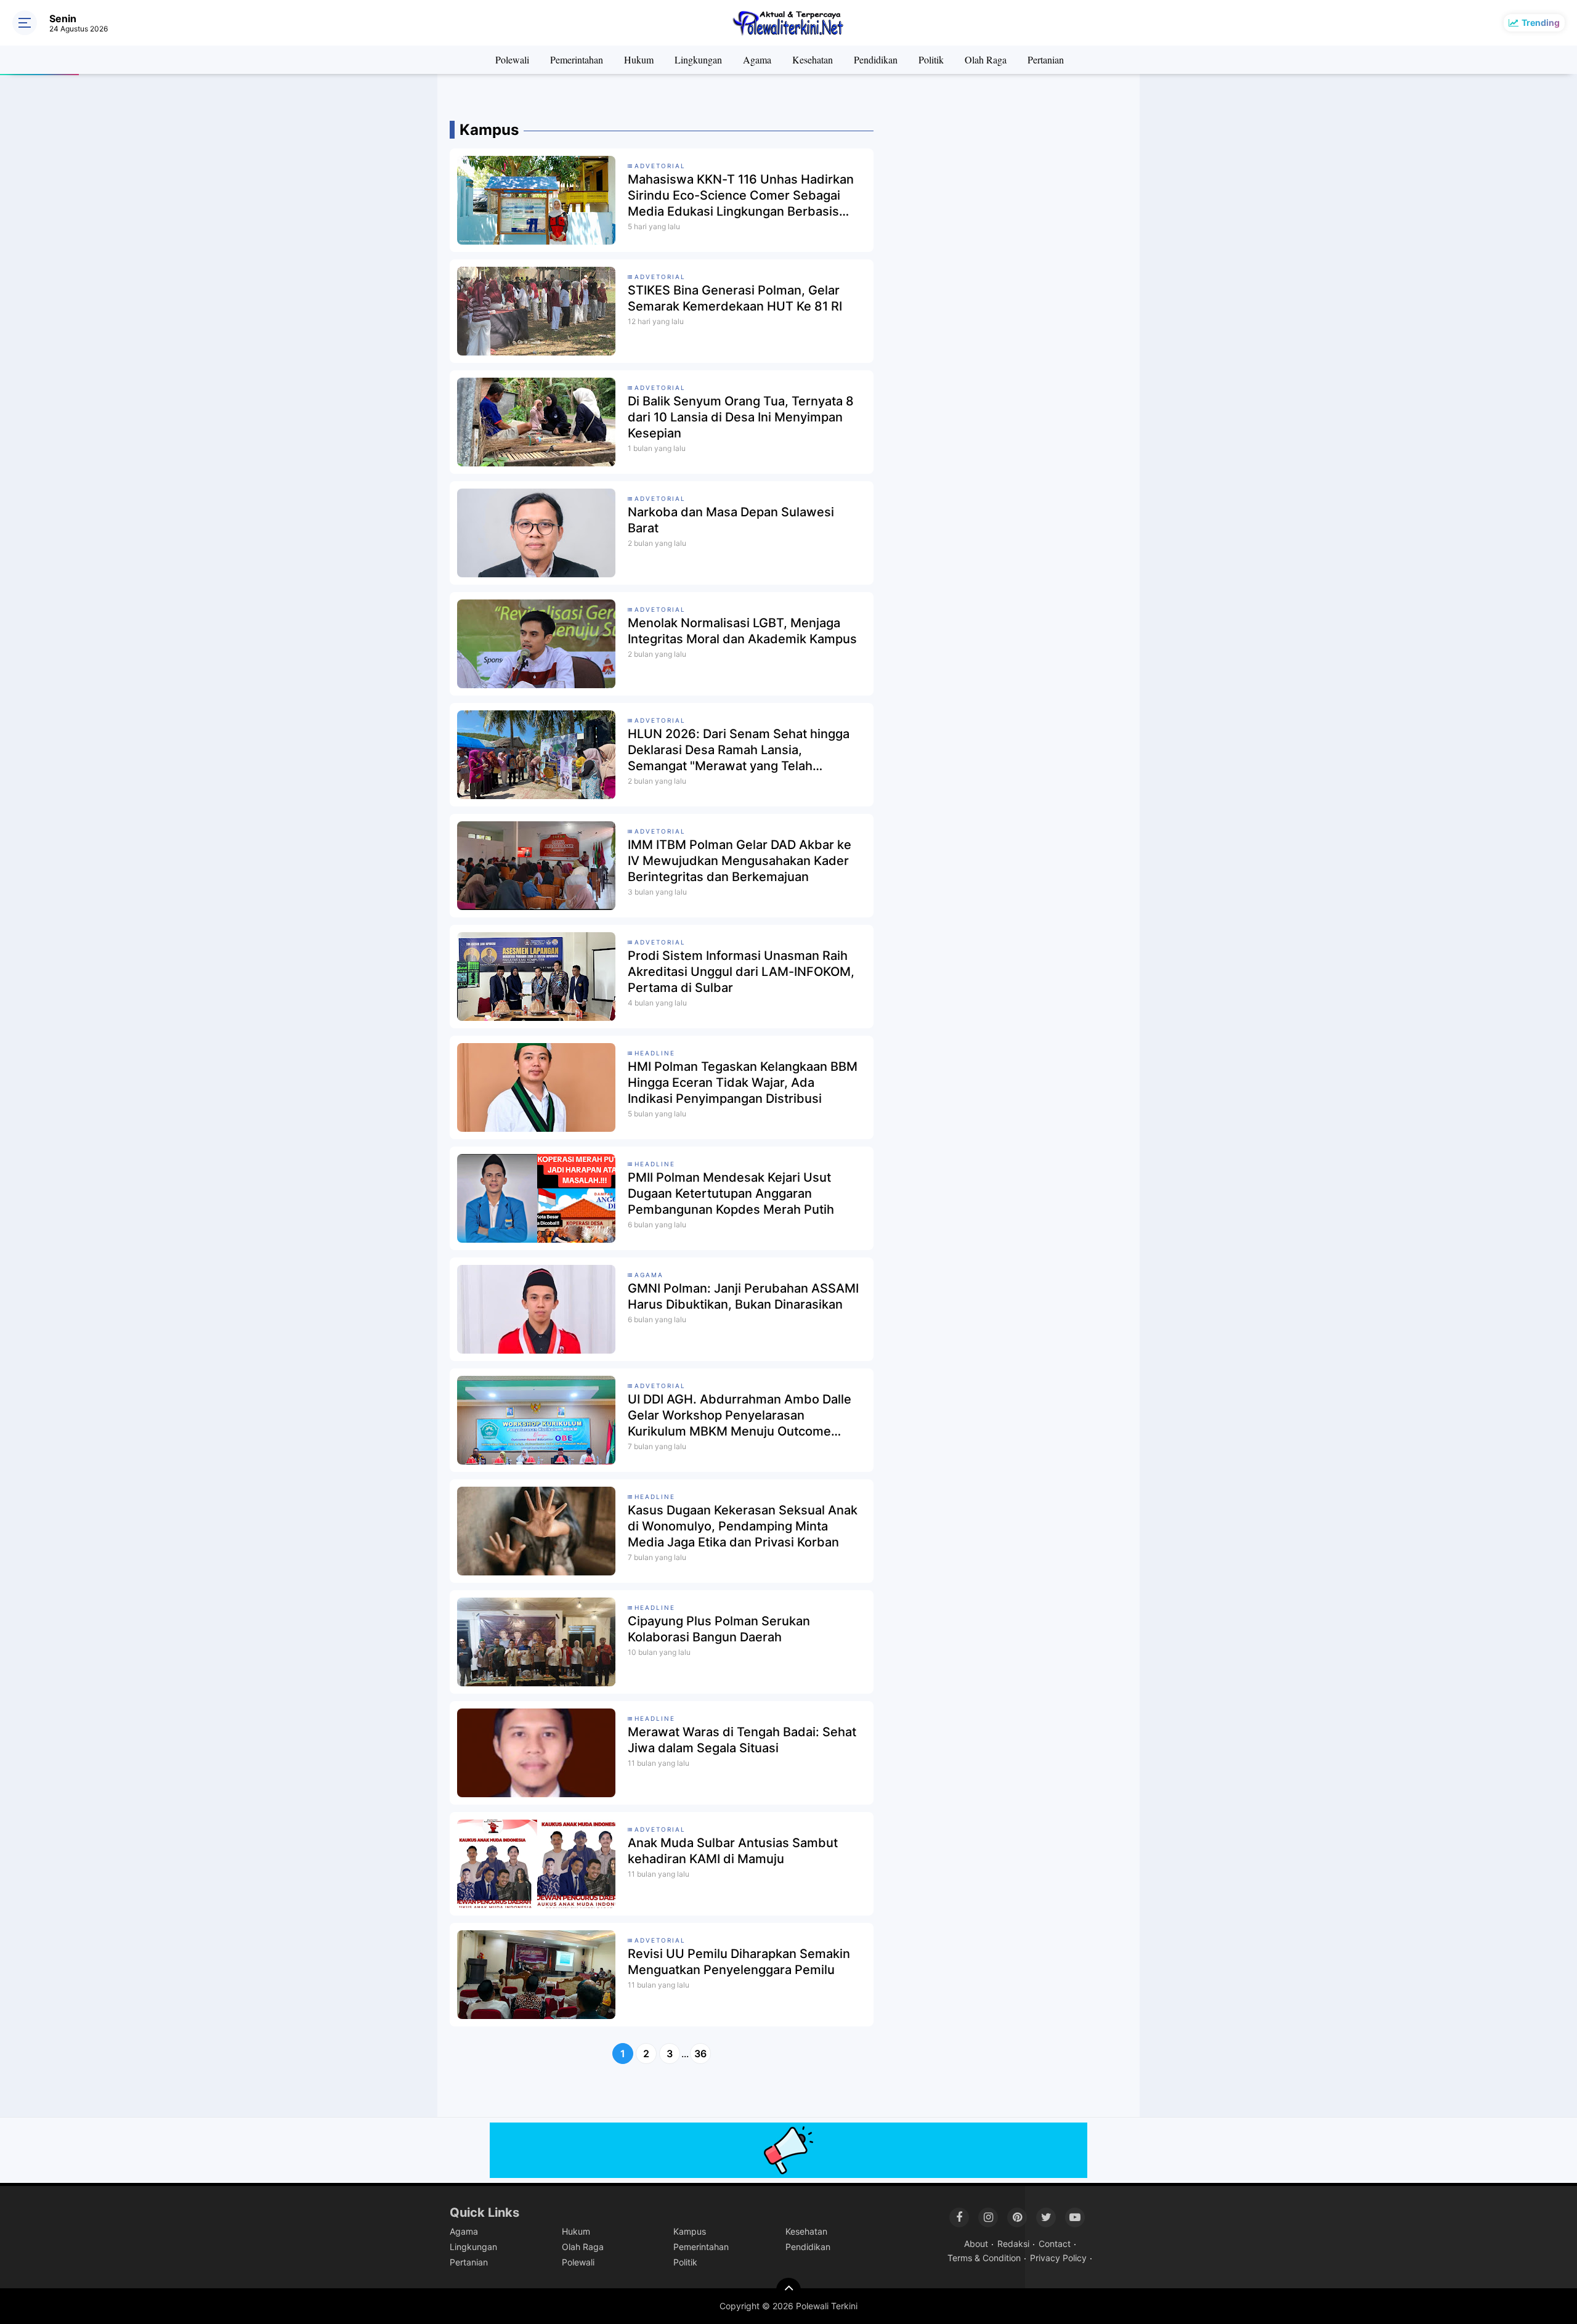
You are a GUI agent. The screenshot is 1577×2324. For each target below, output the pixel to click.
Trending (1541, 22)
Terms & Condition (984, 2258)
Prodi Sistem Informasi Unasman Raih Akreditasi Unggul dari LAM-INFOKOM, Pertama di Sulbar (741, 972)
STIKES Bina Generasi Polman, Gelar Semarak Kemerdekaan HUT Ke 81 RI (735, 298)
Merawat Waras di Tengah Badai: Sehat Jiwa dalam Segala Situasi (742, 1740)
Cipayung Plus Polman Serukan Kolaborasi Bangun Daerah (719, 1629)
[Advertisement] (1020, 197)
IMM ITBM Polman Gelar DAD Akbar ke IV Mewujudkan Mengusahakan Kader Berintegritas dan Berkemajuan (740, 861)
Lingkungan (698, 59)
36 (700, 2054)
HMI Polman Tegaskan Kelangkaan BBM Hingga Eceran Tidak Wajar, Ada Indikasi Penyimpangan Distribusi (743, 1083)
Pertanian (1046, 59)
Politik (931, 59)
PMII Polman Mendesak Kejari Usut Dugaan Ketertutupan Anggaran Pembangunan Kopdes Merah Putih (731, 1193)
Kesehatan (813, 59)
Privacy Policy (1058, 2258)
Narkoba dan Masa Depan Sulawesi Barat (731, 520)
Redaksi (1013, 2244)
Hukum (639, 59)
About (976, 2244)
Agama (757, 59)
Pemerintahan (577, 59)
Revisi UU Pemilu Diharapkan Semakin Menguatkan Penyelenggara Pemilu (739, 1962)
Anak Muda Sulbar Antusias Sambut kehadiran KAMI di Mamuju (733, 1851)
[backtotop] (788, 2290)
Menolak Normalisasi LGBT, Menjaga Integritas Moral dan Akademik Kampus (742, 631)
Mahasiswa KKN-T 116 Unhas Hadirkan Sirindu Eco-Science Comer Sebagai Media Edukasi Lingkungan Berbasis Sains (741, 196)
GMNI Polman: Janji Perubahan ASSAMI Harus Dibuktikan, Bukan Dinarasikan (743, 1296)
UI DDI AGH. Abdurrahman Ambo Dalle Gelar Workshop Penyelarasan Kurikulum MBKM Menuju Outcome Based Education (740, 1416)
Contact (1055, 2244)
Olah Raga (986, 59)
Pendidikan (876, 59)
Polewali (512, 59)
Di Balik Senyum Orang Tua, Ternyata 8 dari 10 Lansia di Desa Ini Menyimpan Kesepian (741, 417)
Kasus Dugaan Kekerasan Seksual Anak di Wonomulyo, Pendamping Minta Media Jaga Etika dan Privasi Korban (743, 1526)
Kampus (690, 2231)
